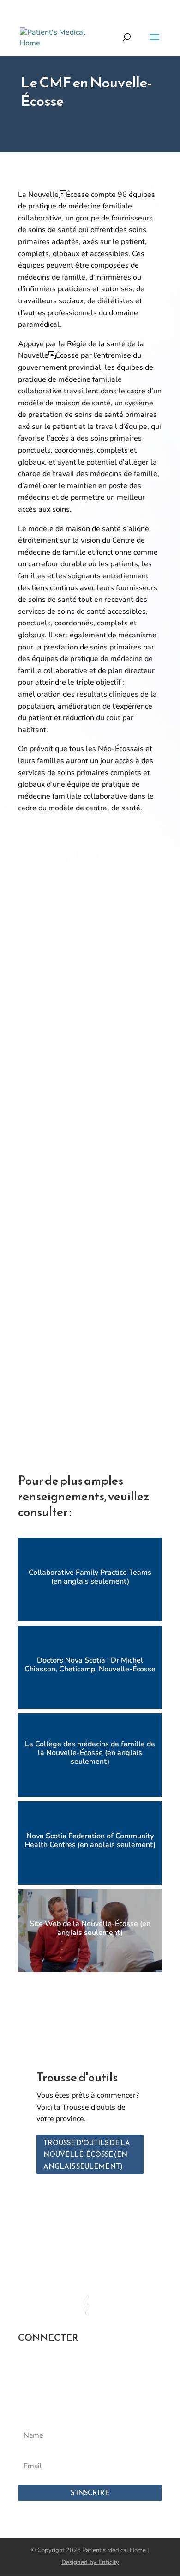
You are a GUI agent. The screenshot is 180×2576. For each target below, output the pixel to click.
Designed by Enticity (90, 2562)
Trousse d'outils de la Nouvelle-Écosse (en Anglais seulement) (87, 2154)
